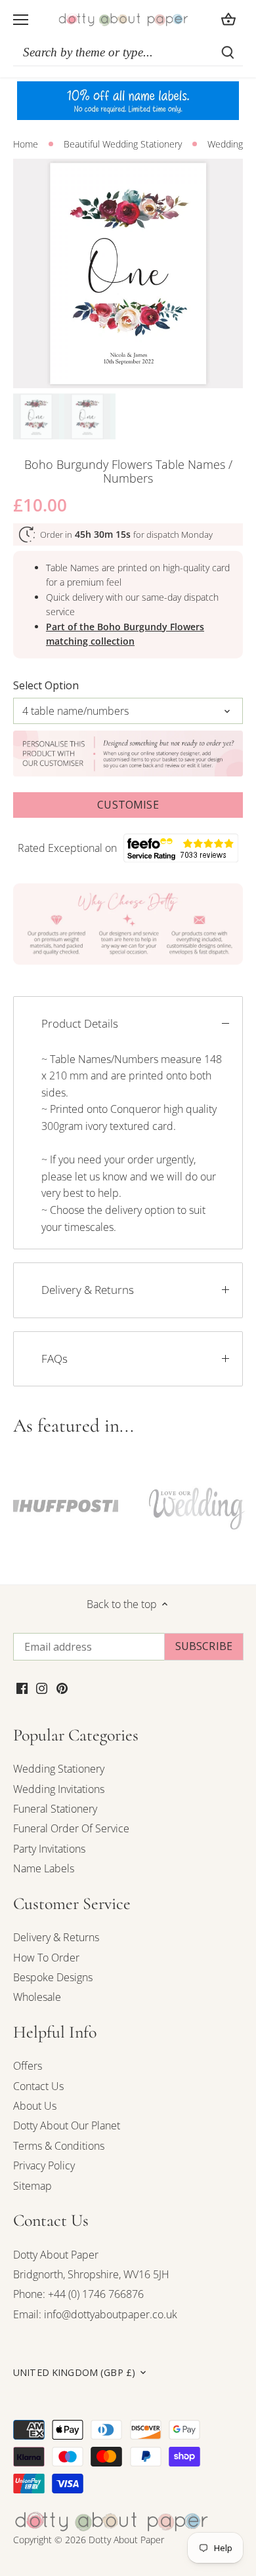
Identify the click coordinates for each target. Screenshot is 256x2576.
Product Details (80, 1023)
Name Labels (44, 1868)
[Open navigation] (21, 20)
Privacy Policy (44, 2165)
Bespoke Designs (53, 1977)
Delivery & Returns (88, 1290)
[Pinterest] (62, 1687)
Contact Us (38, 2086)
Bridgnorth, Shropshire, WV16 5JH (91, 2274)
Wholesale (37, 1997)
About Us (35, 2106)
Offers (28, 2066)
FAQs (54, 1358)
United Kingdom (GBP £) (74, 2373)
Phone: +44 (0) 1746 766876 (78, 2294)
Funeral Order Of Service (71, 1828)
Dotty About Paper (56, 2255)
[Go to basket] (228, 19)
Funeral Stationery (55, 1809)
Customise (128, 805)
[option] (128, 273)
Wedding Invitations (59, 1789)
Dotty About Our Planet (67, 2125)
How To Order (46, 1958)
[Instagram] (42, 1687)
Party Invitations (49, 1849)
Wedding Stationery (59, 1769)
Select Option (46, 686)
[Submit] (228, 52)
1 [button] (121, 375)
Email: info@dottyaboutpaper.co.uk (95, 2314)
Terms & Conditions (59, 2146)
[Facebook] (22, 1687)
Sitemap (32, 2186)
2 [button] (135, 375)
